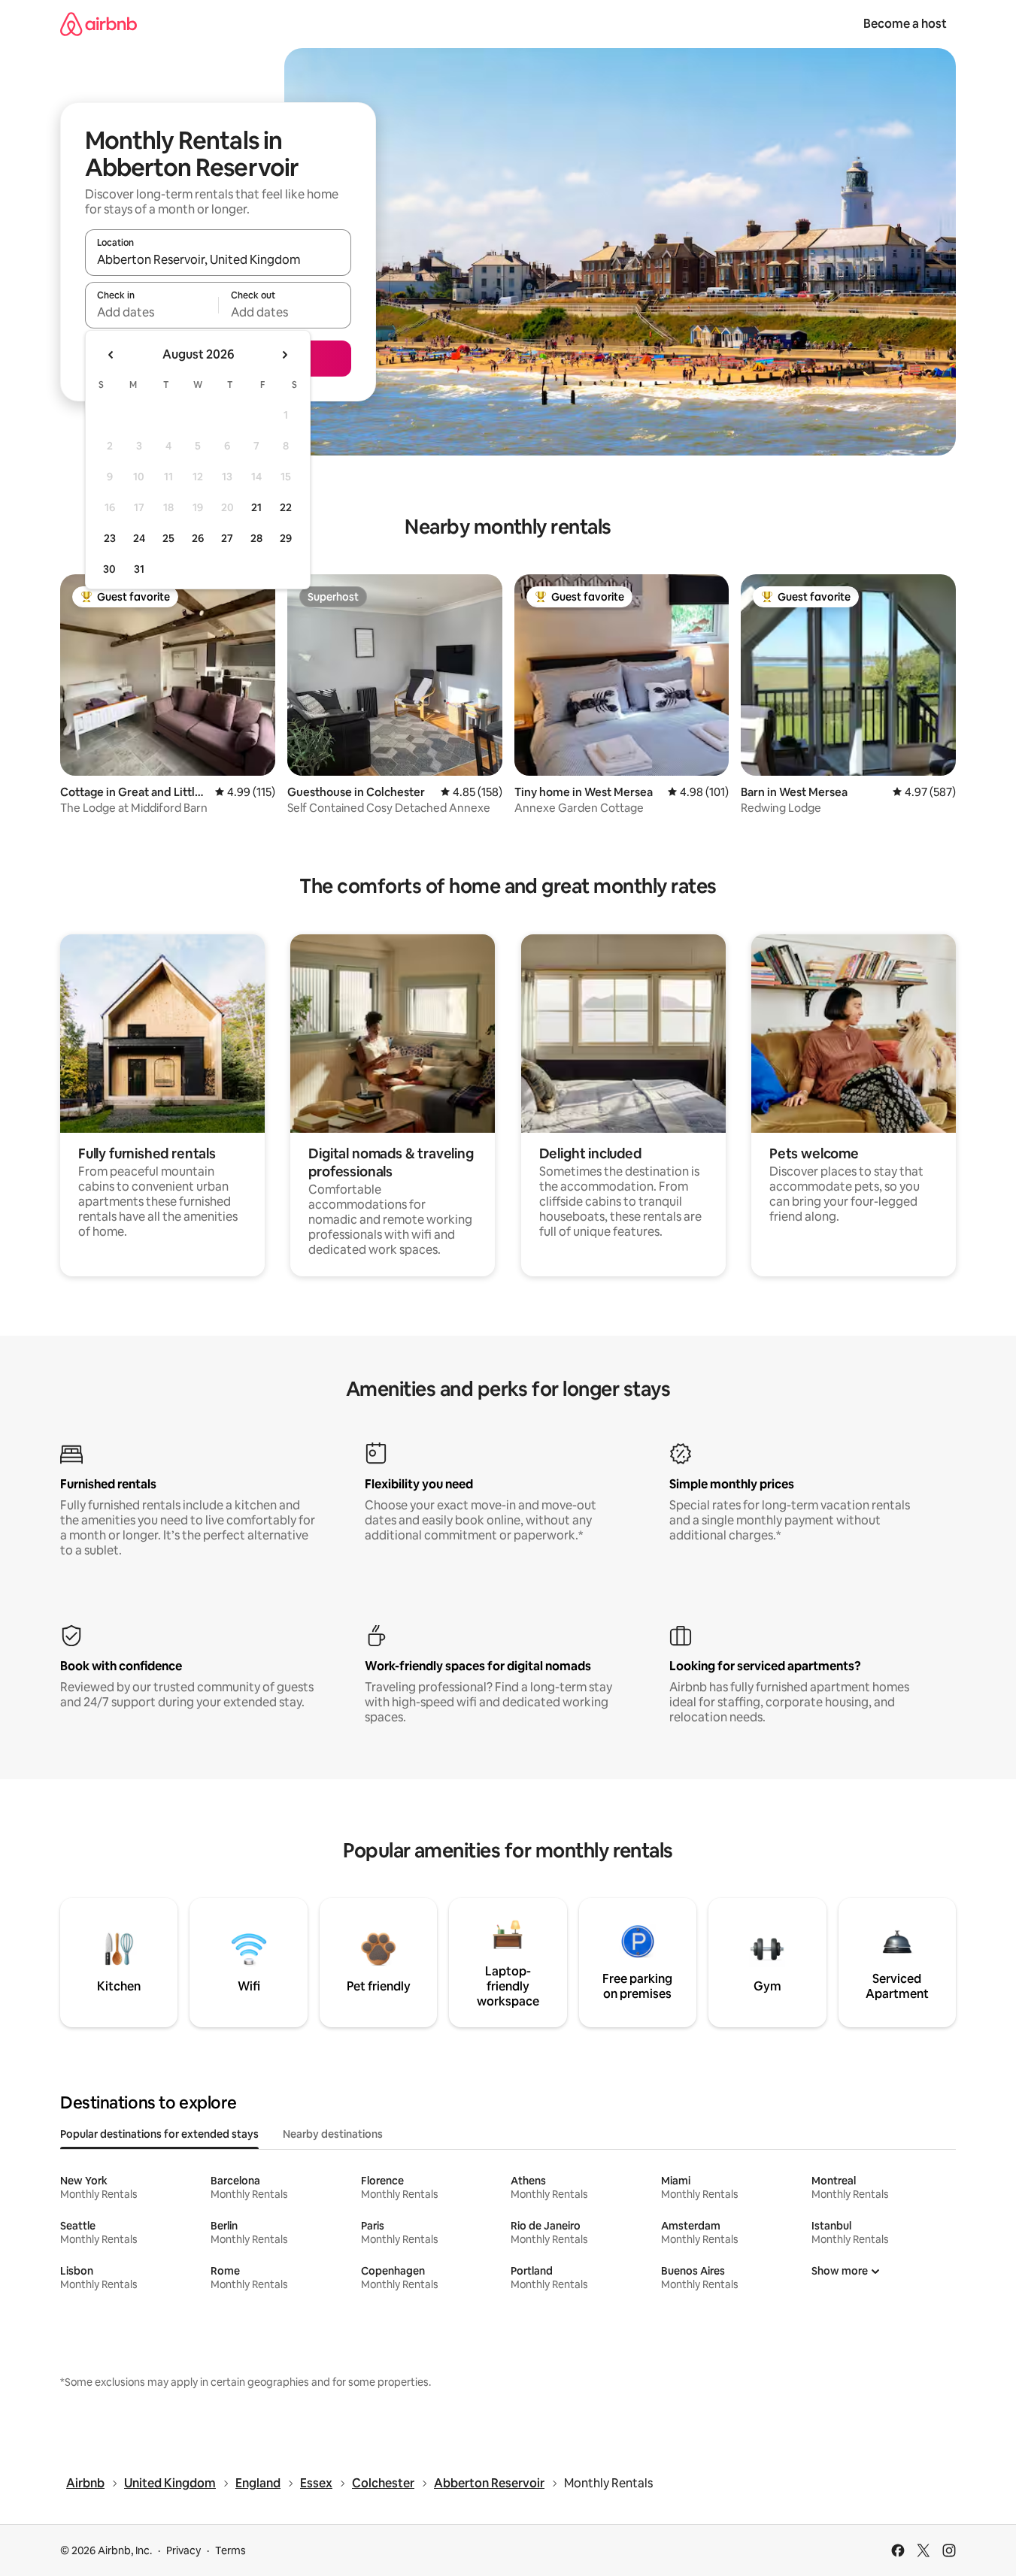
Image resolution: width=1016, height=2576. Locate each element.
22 (286, 507)
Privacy (183, 2550)
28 (256, 538)
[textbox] (152, 312)
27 (227, 538)
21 (256, 507)
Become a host (905, 24)
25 (168, 538)
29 (286, 538)
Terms (230, 2550)
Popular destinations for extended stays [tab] (159, 2134)
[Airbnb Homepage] (99, 24)
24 (139, 538)
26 (198, 538)
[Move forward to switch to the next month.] (284, 355)
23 (110, 538)
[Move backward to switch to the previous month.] (111, 355)
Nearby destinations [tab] (333, 2134)
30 (109, 569)
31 (139, 569)
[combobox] (218, 259)
